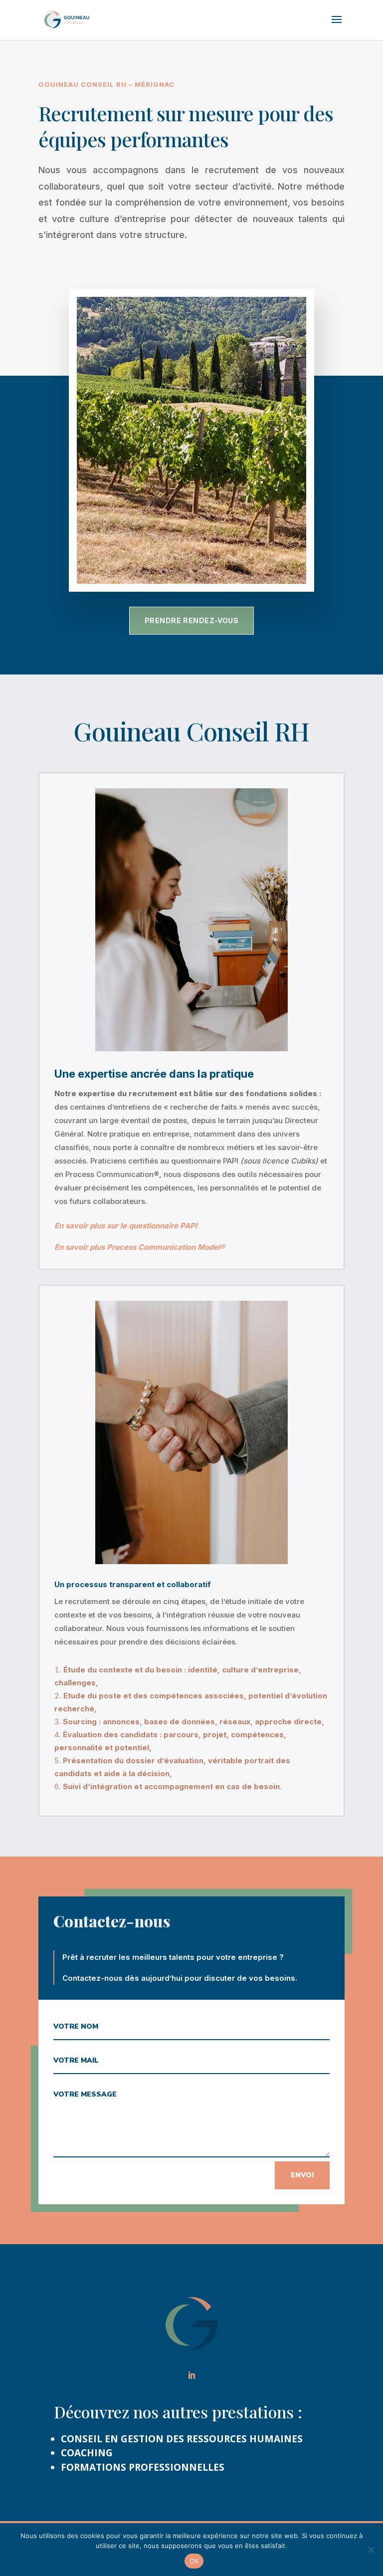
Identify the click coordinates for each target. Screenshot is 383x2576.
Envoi (302, 2175)
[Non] (371, 2550)
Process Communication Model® (166, 1247)
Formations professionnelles (143, 2467)
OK (194, 2561)
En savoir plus (81, 1247)
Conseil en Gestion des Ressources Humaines (182, 2439)
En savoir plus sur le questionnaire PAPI (126, 1226)
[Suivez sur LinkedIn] (191, 2375)
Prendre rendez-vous (192, 620)
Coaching (87, 2453)
